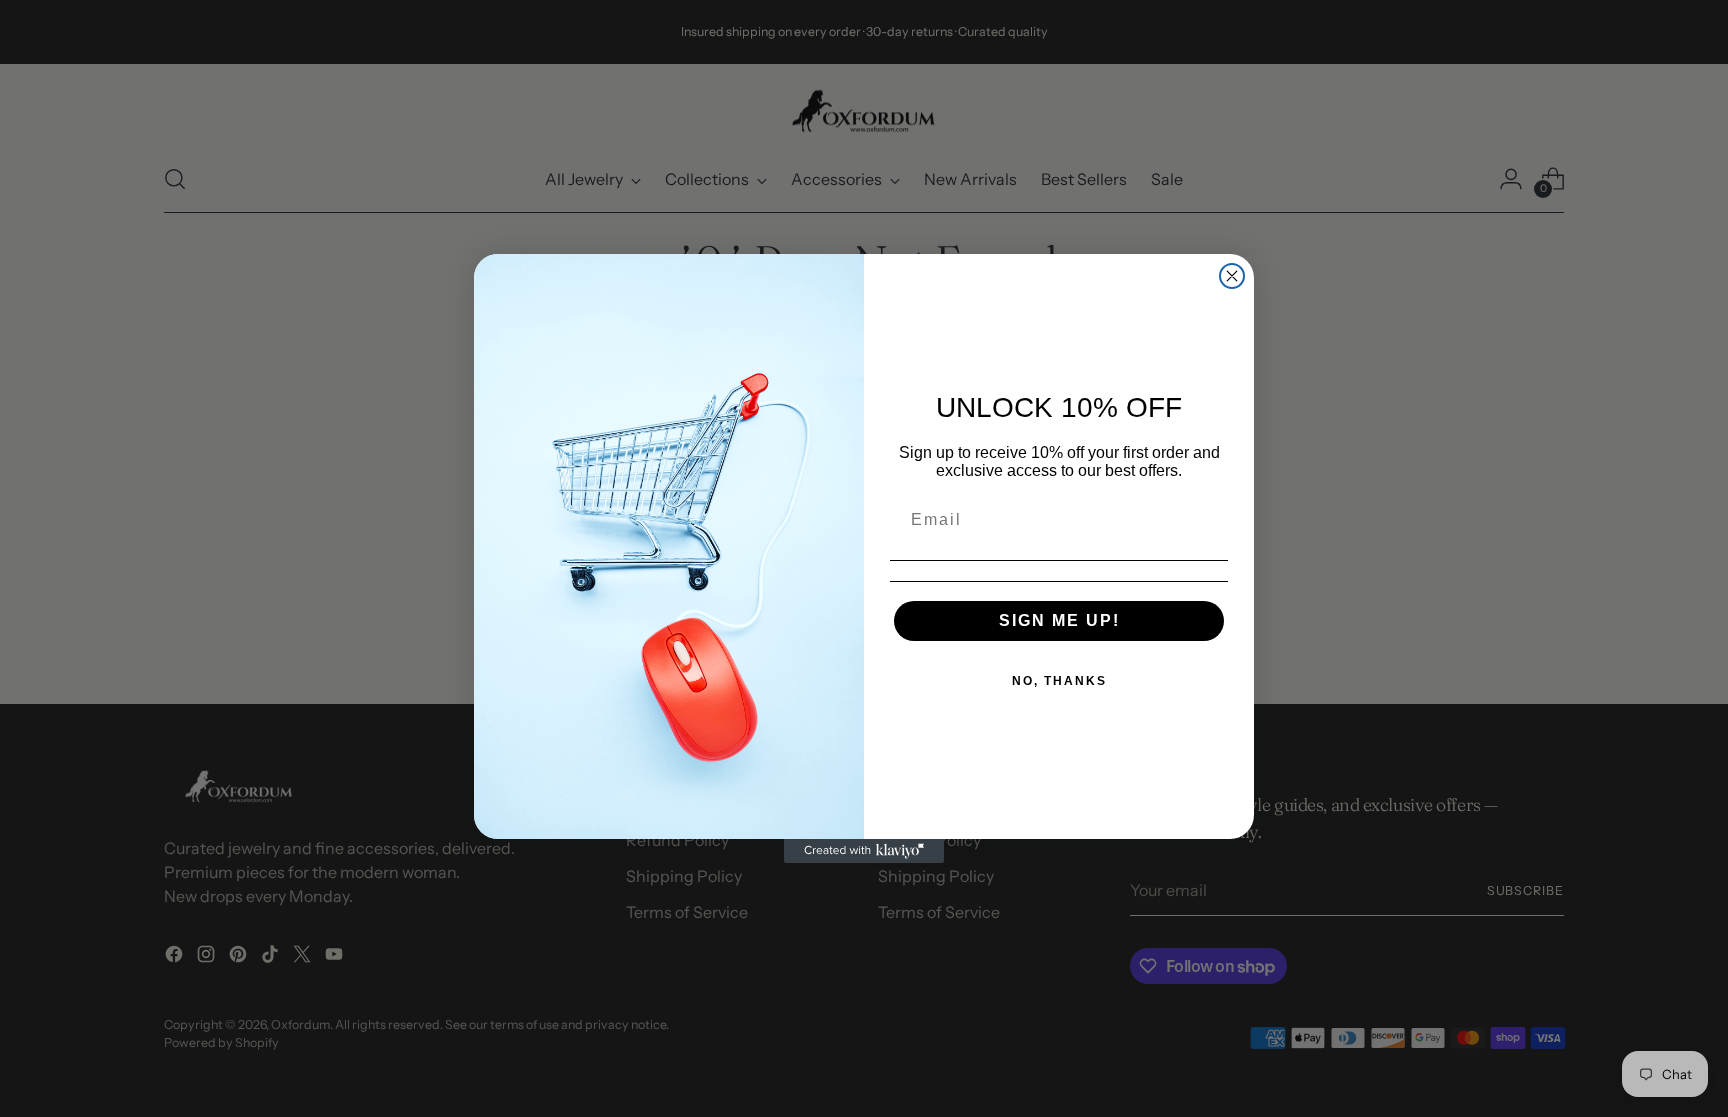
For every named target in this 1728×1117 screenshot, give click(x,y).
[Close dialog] (1232, 276)
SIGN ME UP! (1059, 620)
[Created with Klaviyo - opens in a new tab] (864, 851)
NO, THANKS (1059, 681)
